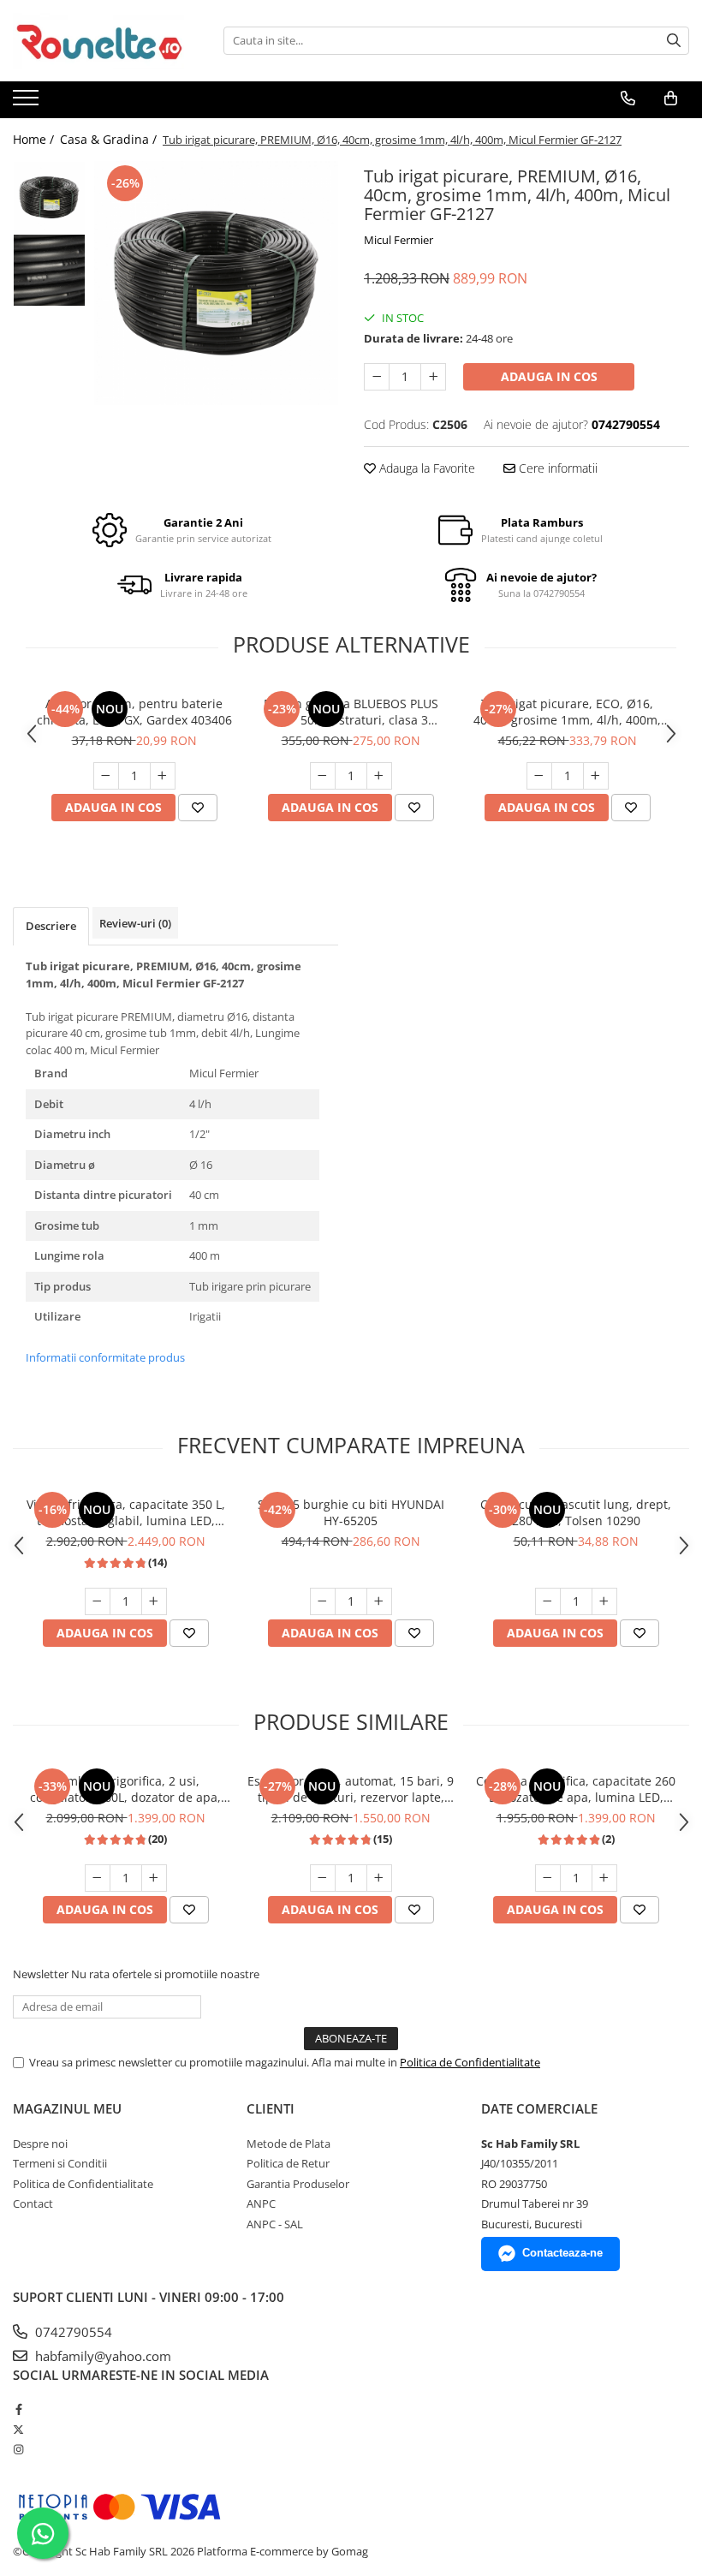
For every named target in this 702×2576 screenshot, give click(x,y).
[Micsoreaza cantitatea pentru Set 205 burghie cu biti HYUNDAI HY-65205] (323, 1601)
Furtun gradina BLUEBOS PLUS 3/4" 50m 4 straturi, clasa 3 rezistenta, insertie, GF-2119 (351, 712)
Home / (35, 139)
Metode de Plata (289, 2144)
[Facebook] (18, 2409)
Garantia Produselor (298, 2184)
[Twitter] (18, 2430)
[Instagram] (18, 2449)
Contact (33, 2203)
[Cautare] (674, 41)
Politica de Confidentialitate (470, 2062)
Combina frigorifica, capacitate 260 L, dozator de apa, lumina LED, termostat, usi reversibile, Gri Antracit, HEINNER (576, 1789)
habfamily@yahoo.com (101, 2356)
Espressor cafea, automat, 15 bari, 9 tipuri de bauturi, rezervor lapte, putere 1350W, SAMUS (351, 1789)
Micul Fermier (399, 240)
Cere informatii (556, 468)
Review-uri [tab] (135, 923)
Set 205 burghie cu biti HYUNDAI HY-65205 (351, 1512)
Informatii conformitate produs (105, 1357)
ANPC (261, 2203)
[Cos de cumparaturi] (671, 98)
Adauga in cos (549, 376)
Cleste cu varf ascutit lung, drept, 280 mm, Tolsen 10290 (576, 1512)
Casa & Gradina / (110, 139)
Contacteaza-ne (562, 2253)
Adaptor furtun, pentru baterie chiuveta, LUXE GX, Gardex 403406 (134, 712)
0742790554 (72, 2332)
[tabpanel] (216, 283)
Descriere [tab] (51, 926)
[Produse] (28, 103)
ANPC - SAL (275, 2224)
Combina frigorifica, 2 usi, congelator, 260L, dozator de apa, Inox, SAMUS (125, 1789)
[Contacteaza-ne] (628, 98)
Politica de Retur (288, 2163)
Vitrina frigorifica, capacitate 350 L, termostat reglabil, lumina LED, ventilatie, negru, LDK (126, 1512)
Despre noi (40, 2144)
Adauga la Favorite (425, 468)
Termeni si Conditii (60, 2163)
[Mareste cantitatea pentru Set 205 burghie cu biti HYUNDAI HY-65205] (379, 1601)
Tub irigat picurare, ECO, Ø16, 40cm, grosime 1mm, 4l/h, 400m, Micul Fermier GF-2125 (567, 712)
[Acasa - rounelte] (98, 41)
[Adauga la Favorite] (198, 808)
